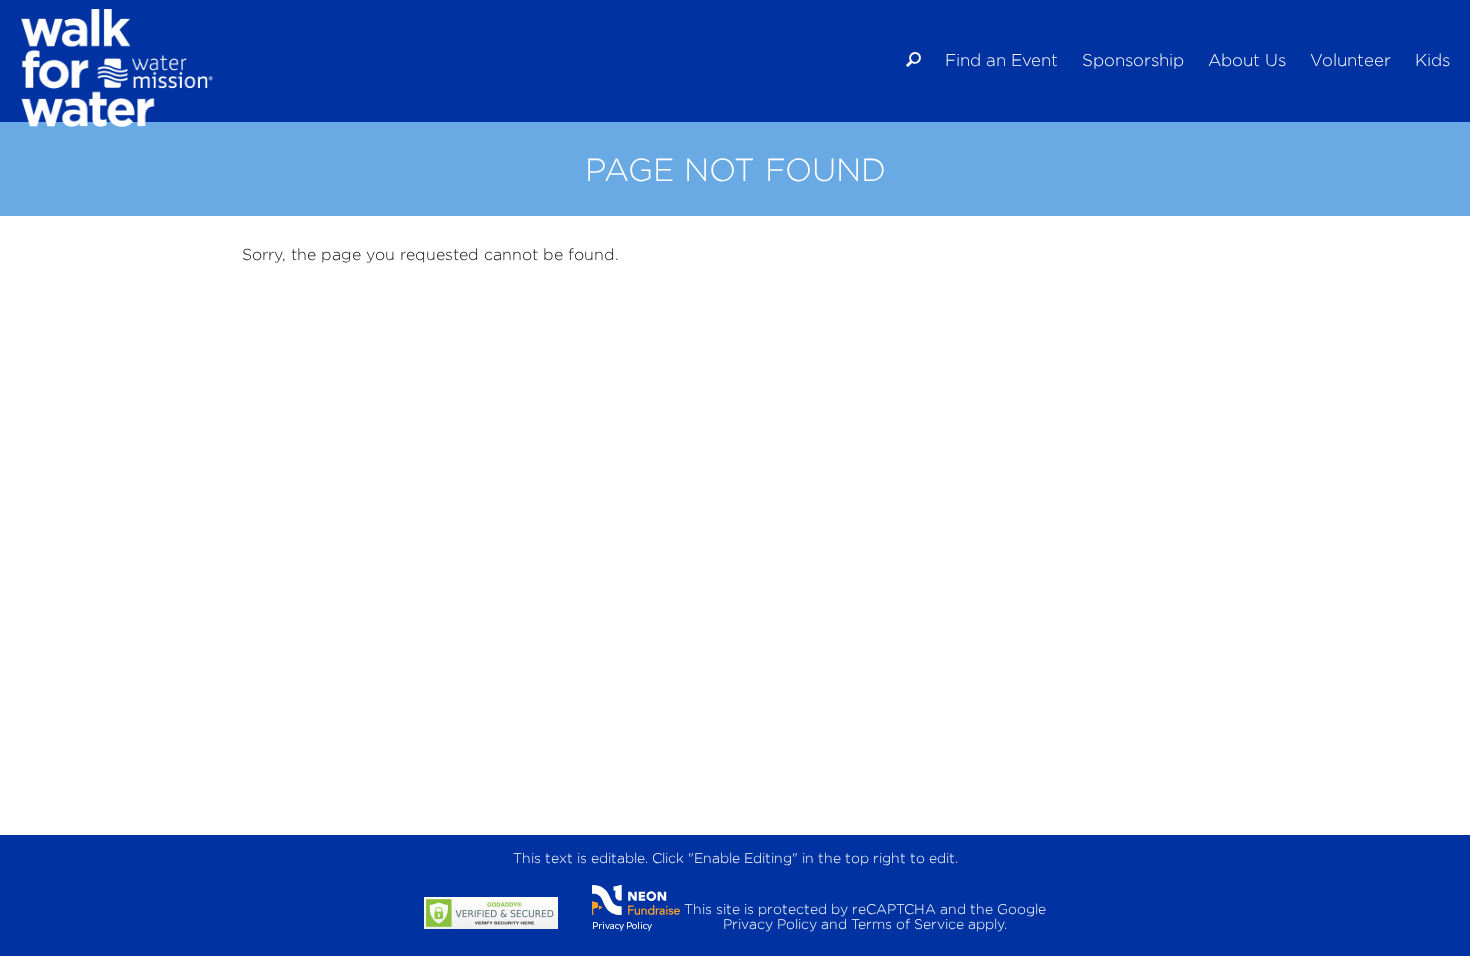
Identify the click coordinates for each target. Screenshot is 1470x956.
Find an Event (1001, 60)
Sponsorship (1133, 60)
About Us (1247, 60)
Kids (1432, 60)
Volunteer (1350, 60)
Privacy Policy (622, 925)
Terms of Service (907, 923)
